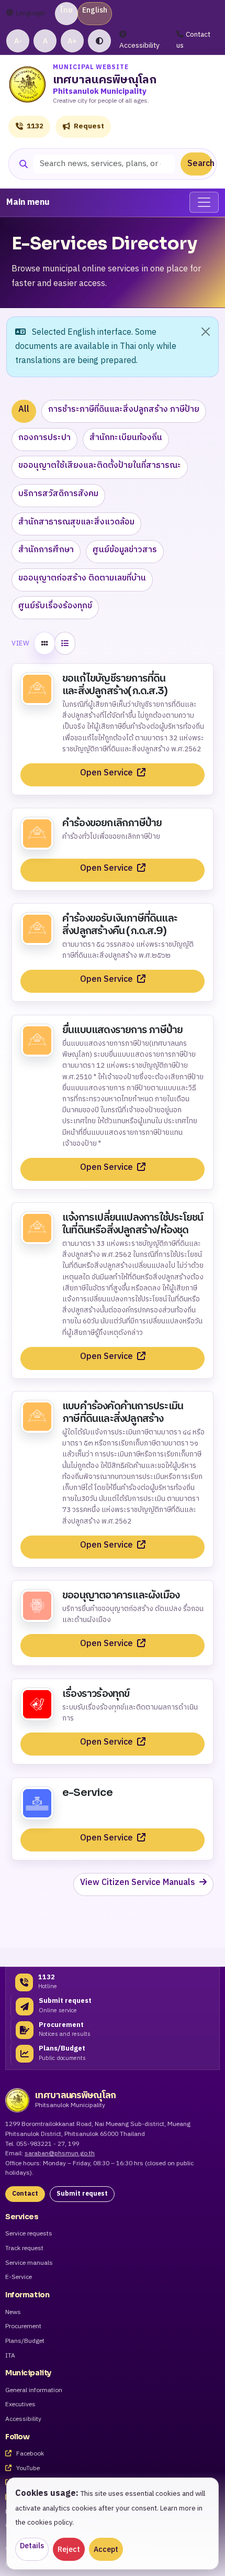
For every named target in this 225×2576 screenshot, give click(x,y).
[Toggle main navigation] (204, 202)
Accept (106, 2550)
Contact (25, 2194)
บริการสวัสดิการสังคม (58, 494)
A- (18, 41)
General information (34, 2391)
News (13, 2313)
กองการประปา (44, 438)
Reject (69, 2550)
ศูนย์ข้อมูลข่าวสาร (125, 550)
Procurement (23, 2327)
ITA (10, 2356)
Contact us (193, 40)
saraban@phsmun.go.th (60, 2153)
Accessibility (139, 46)
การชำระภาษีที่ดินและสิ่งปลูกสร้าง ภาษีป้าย (124, 409)
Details (32, 2546)
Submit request (82, 2194)
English (95, 10)
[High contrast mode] (99, 41)
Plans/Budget (25, 2342)
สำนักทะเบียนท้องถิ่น (126, 438)
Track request (24, 2249)
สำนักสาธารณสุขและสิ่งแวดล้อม (76, 522)
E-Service (19, 2278)
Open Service (108, 773)
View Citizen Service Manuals (139, 1883)
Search (200, 164)
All (24, 409)
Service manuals (29, 2263)
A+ (72, 41)
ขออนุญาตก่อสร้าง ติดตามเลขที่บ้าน (82, 578)
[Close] (206, 332)
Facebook (29, 2454)
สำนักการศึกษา (46, 550)
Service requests (29, 2234)
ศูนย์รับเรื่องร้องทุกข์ (55, 606)
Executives (20, 2405)
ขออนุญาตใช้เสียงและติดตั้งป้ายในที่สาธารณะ (100, 465)
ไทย (66, 10)
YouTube (27, 2469)
